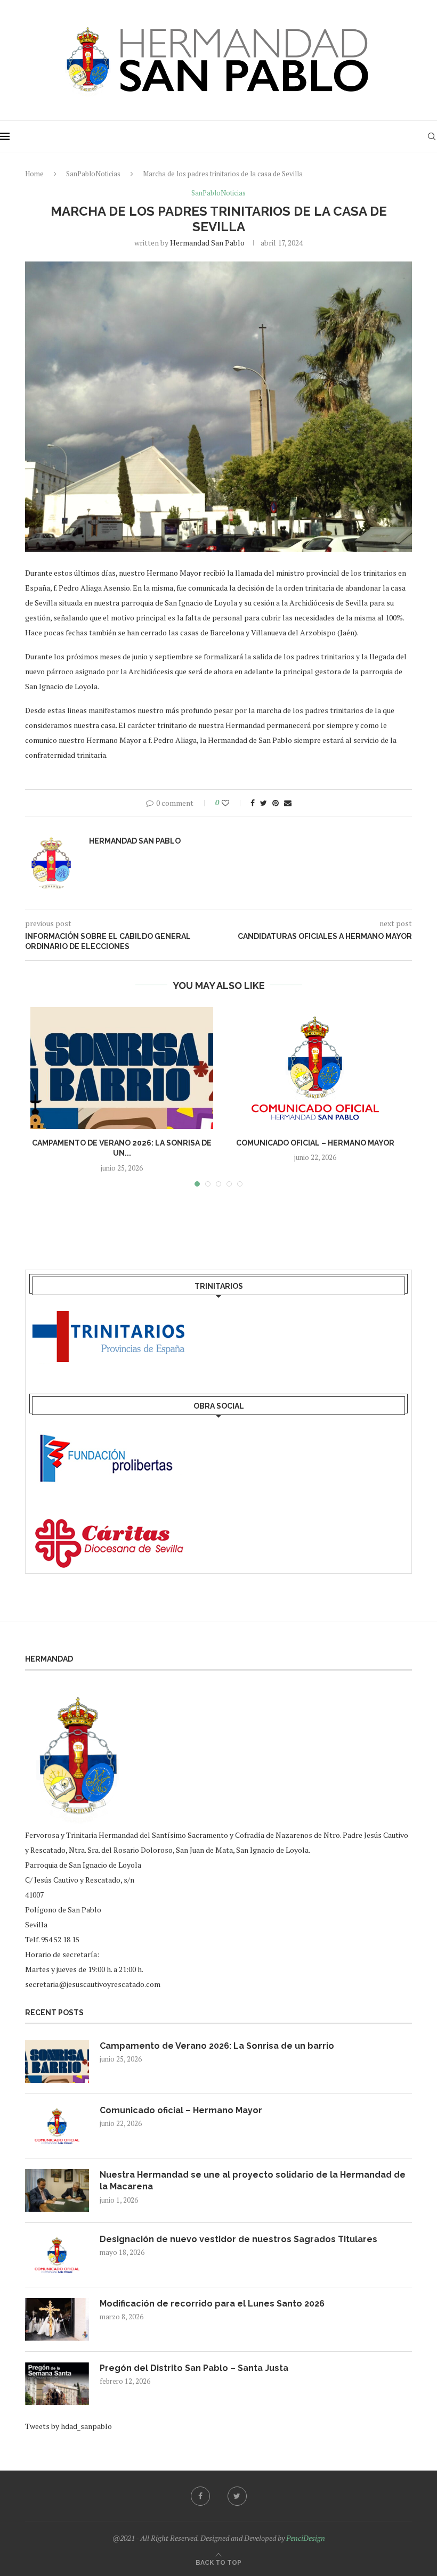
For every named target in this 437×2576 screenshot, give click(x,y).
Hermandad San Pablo (207, 243)
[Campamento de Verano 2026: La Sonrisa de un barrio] (122, 1068)
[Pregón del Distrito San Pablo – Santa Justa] (57, 2384)
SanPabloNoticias (93, 174)
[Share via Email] (288, 803)
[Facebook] (200, 2496)
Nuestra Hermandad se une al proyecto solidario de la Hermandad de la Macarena (253, 2181)
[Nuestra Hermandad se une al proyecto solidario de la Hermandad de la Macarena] (57, 2190)
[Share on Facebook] (253, 803)
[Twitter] (237, 2496)
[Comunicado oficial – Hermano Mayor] (315, 1068)
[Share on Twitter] (264, 803)
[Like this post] (233, 803)
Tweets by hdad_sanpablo (68, 2426)
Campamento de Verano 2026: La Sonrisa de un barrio (217, 2046)
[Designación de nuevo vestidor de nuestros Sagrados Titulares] (57, 2255)
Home (34, 174)
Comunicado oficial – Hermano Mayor (315, 1143)
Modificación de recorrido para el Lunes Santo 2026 (212, 2304)
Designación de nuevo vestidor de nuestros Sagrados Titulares (238, 2239)
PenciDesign (306, 2538)
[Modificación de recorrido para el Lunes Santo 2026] (57, 2319)
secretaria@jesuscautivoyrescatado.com (93, 1984)
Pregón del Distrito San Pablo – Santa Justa (194, 2368)
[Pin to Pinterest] (276, 803)
